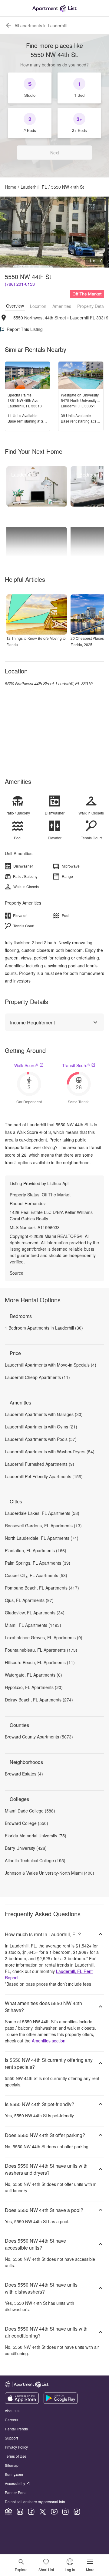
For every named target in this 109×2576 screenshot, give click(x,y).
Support (11, 2438)
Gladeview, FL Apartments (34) (35, 1613)
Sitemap (12, 2465)
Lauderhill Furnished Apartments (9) (40, 1464)
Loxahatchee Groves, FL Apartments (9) (44, 1637)
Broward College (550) (26, 1823)
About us (12, 2411)
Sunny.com (14, 2474)
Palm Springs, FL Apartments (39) (38, 1563)
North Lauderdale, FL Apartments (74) (42, 1538)
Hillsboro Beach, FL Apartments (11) (40, 1662)
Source (17, 1273)
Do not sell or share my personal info (35, 2502)
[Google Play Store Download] (61, 2402)
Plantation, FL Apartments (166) (36, 1550)
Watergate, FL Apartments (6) (33, 1675)
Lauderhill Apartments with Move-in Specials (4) (51, 1365)
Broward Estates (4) (24, 1774)
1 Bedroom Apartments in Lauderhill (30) (44, 1328)
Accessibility (15, 2483)
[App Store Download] (22, 2402)
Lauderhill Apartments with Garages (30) (44, 1414)
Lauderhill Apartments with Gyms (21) (41, 1427)
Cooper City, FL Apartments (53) (36, 1575)
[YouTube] (54, 2512)
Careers (12, 2420)
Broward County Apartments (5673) (39, 1737)
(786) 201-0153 (20, 284)
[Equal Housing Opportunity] (8, 2512)
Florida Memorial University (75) (36, 1836)
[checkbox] (30, 88)
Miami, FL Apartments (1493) (33, 1625)
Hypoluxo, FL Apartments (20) (34, 1687)
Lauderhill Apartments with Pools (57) (41, 1439)
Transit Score (76, 1065)
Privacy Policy (16, 2447)
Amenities (62, 306)
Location (38, 306)
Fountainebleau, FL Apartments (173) (41, 1650)
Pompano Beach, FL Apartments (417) (42, 1588)
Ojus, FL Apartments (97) (29, 1600)
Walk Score (26, 1065)
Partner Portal (16, 2492)
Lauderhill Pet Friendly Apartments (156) (44, 1476)
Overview (15, 306)
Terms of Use (16, 2456)
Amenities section (49, 2041)
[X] (43, 2512)
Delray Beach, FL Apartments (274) (39, 1700)
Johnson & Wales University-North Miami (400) (50, 1873)
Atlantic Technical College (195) (35, 1860)
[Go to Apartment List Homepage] (54, 8)
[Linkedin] (20, 2512)
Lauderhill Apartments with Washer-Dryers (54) (50, 1452)
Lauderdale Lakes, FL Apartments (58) (42, 1513)
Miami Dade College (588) (30, 1811)
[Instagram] (65, 2512)
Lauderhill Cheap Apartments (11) (37, 1377)
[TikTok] (77, 2512)
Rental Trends (16, 2429)
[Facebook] (31, 2512)
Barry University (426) (26, 1848)
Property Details (92, 306)
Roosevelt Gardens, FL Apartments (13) (43, 1526)
